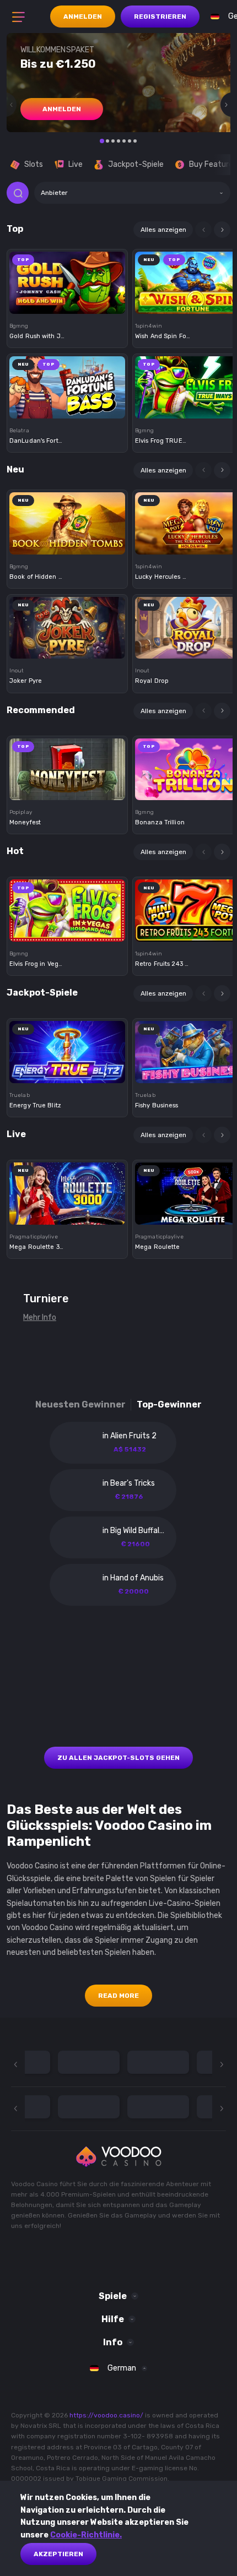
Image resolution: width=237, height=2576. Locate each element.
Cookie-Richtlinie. (86, 2535)
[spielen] (67, 279)
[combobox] (132, 193)
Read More (118, 1996)
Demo (68, 301)
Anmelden (83, 17)
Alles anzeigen (163, 230)
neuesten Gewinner (80, 1404)
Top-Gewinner (169, 1404)
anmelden (62, 109)
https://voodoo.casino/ (106, 2415)
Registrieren (160, 17)
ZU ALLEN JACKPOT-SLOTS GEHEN (118, 1758)
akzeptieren (58, 2554)
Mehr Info (40, 1317)
